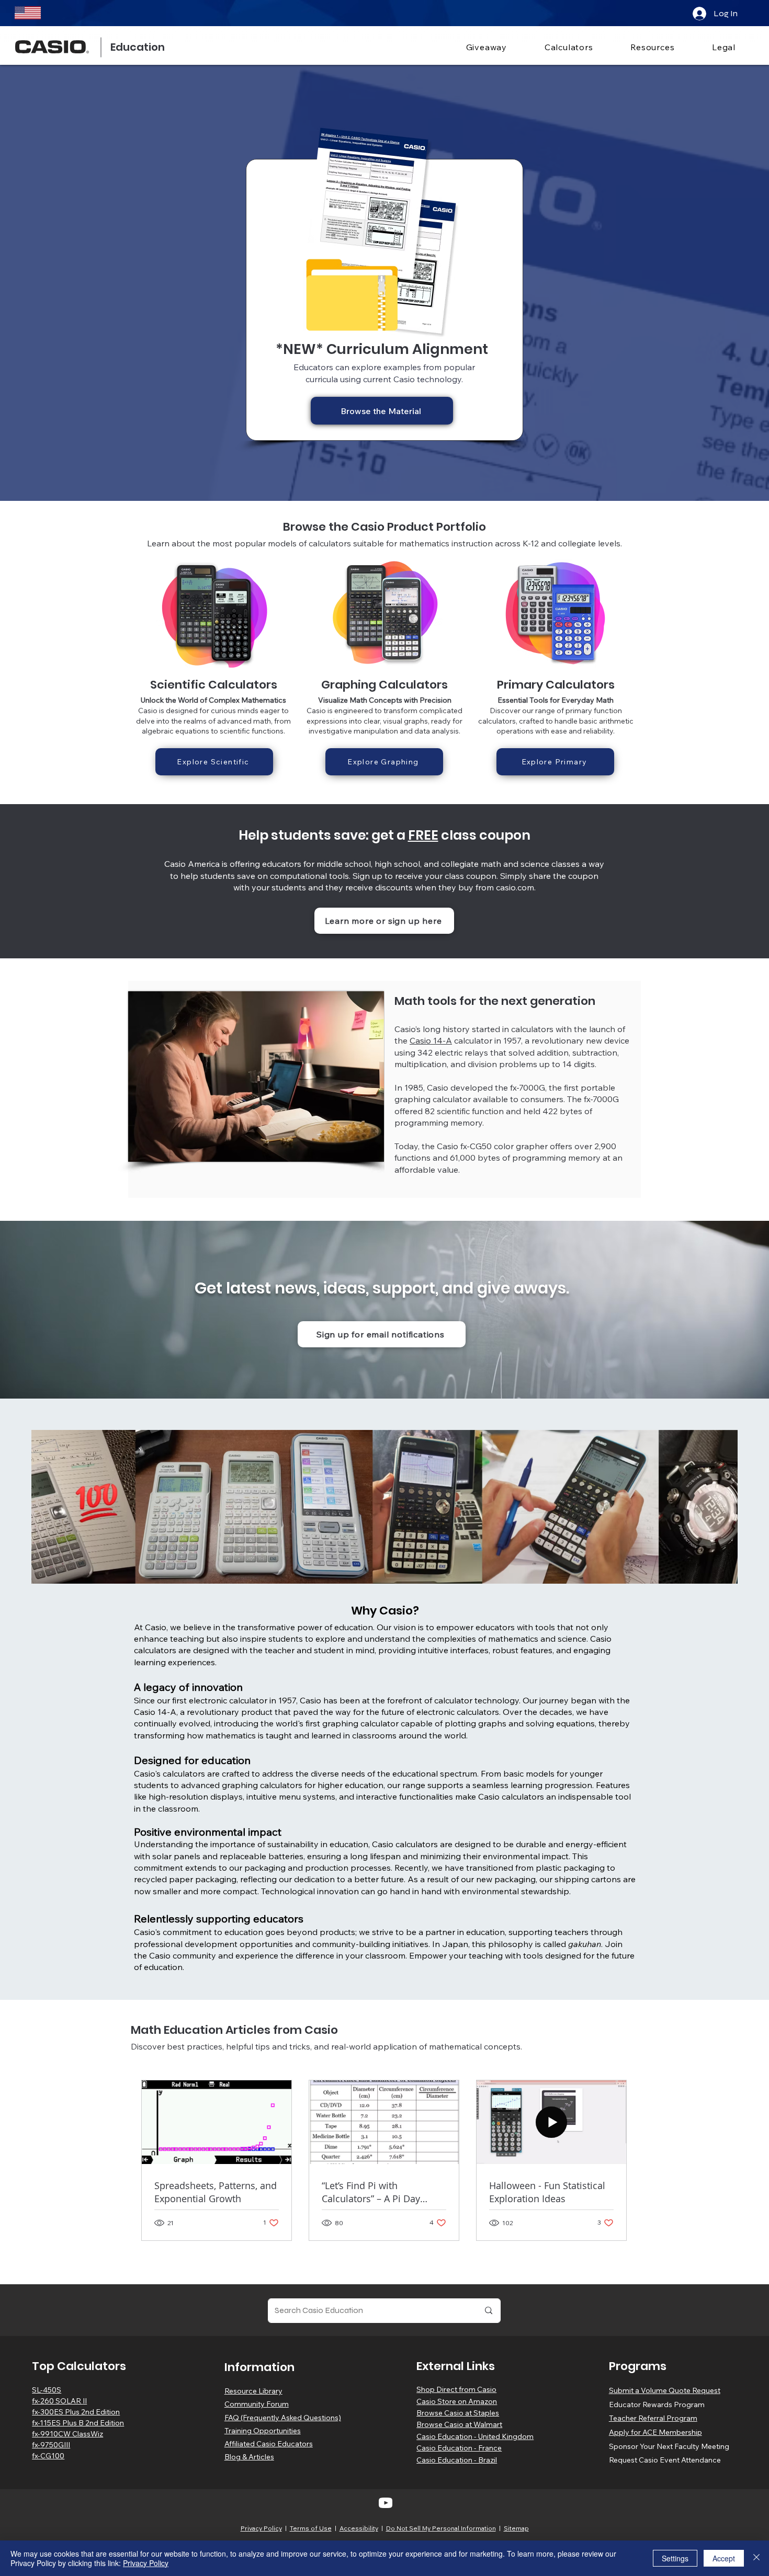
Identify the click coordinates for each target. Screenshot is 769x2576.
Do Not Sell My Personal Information (441, 2528)
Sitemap (516, 2528)
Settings (675, 2558)
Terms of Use (311, 2528)
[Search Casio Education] (488, 2311)
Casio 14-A (431, 1040)
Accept (724, 2558)
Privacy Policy (261, 2528)
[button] (556, 47)
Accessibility (359, 2528)
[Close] (756, 2558)
